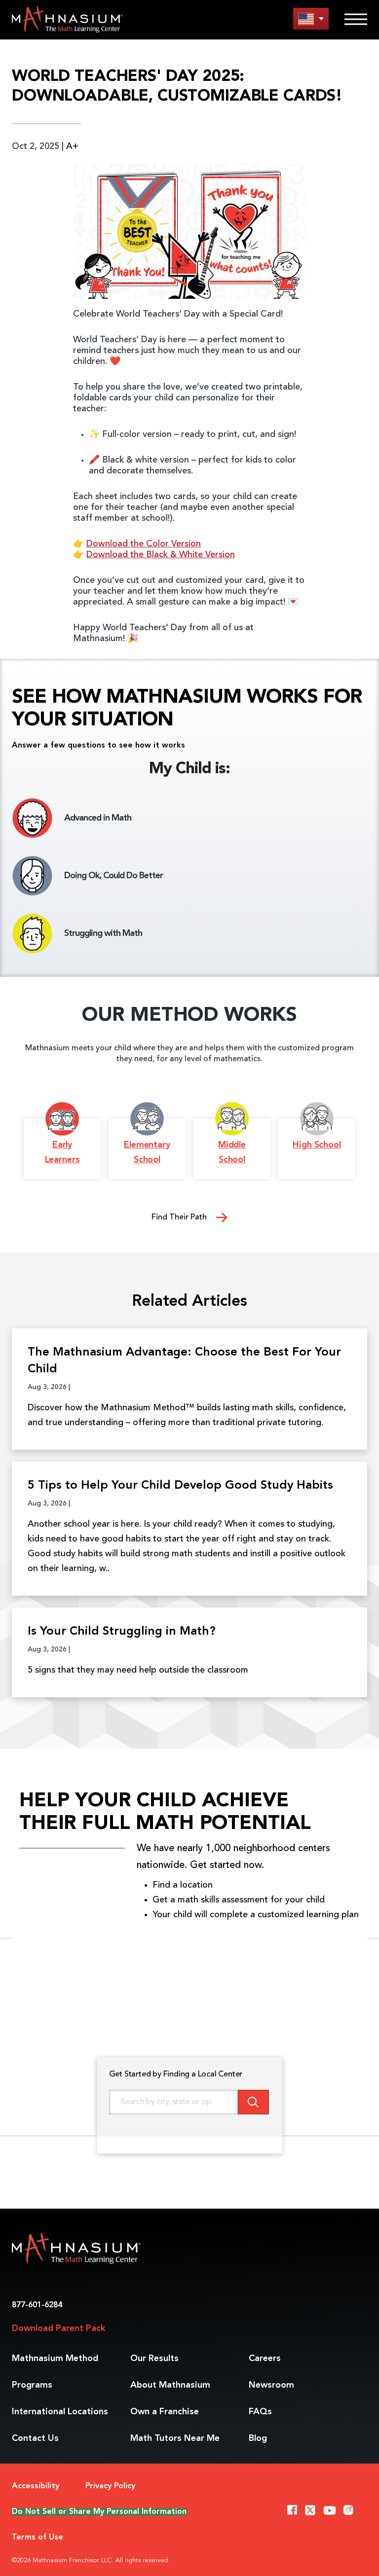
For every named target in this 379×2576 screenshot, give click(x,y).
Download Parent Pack (58, 2328)
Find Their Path (180, 1217)
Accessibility (36, 2486)
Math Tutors (175, 2438)
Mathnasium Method (55, 2359)
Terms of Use (38, 2538)
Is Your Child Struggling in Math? (122, 1632)
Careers (265, 2359)
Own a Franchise (165, 2412)
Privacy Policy (110, 2486)
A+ (72, 146)
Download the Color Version (144, 544)
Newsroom (271, 2385)
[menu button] (311, 18)
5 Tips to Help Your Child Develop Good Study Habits (180, 1486)
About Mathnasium (170, 2385)
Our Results (154, 2359)
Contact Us (35, 2438)
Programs (32, 2385)
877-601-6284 (37, 2305)
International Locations (60, 2412)
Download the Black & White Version (161, 555)
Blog (258, 2438)
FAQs (260, 2412)
